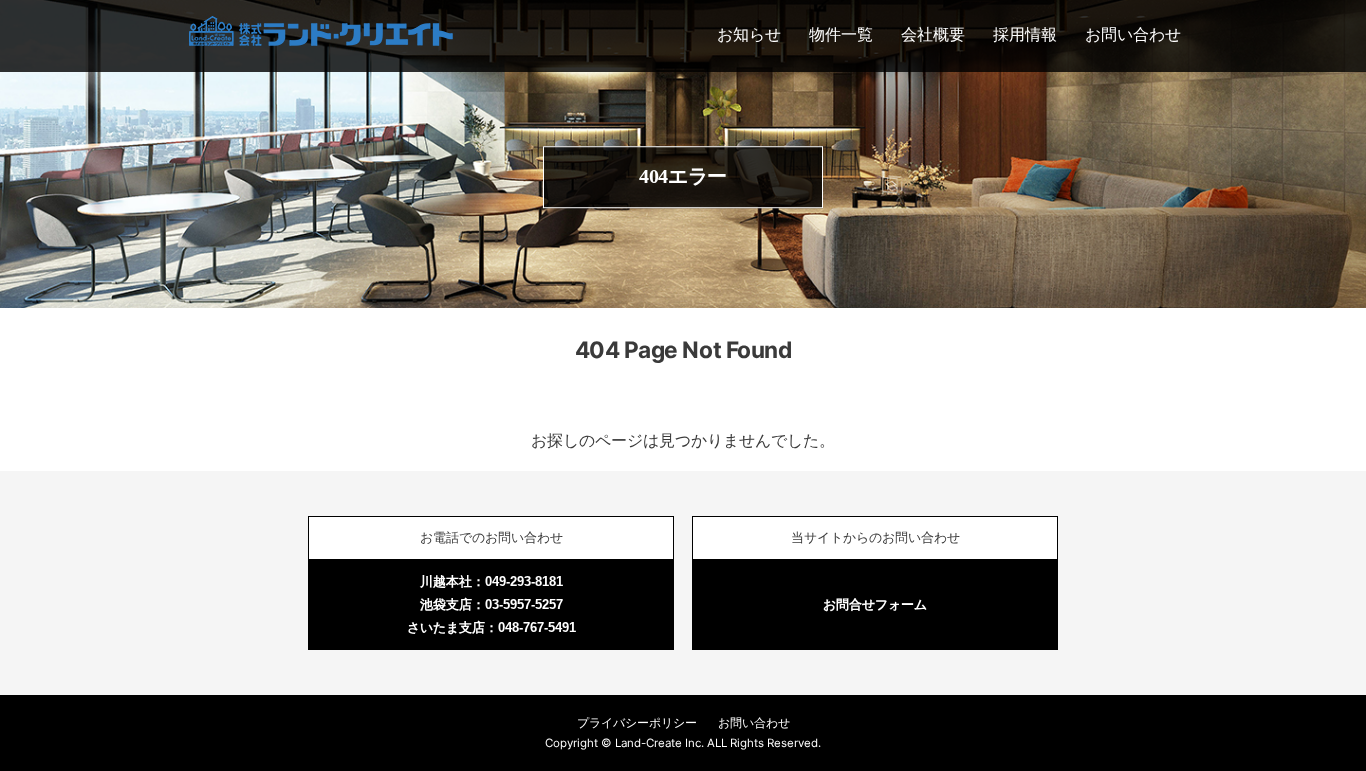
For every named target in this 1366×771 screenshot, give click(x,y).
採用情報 (1025, 34)
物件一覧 (841, 34)
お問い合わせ (1133, 34)
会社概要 (933, 34)
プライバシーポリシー (637, 723)
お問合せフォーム (875, 604)
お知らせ (749, 34)
